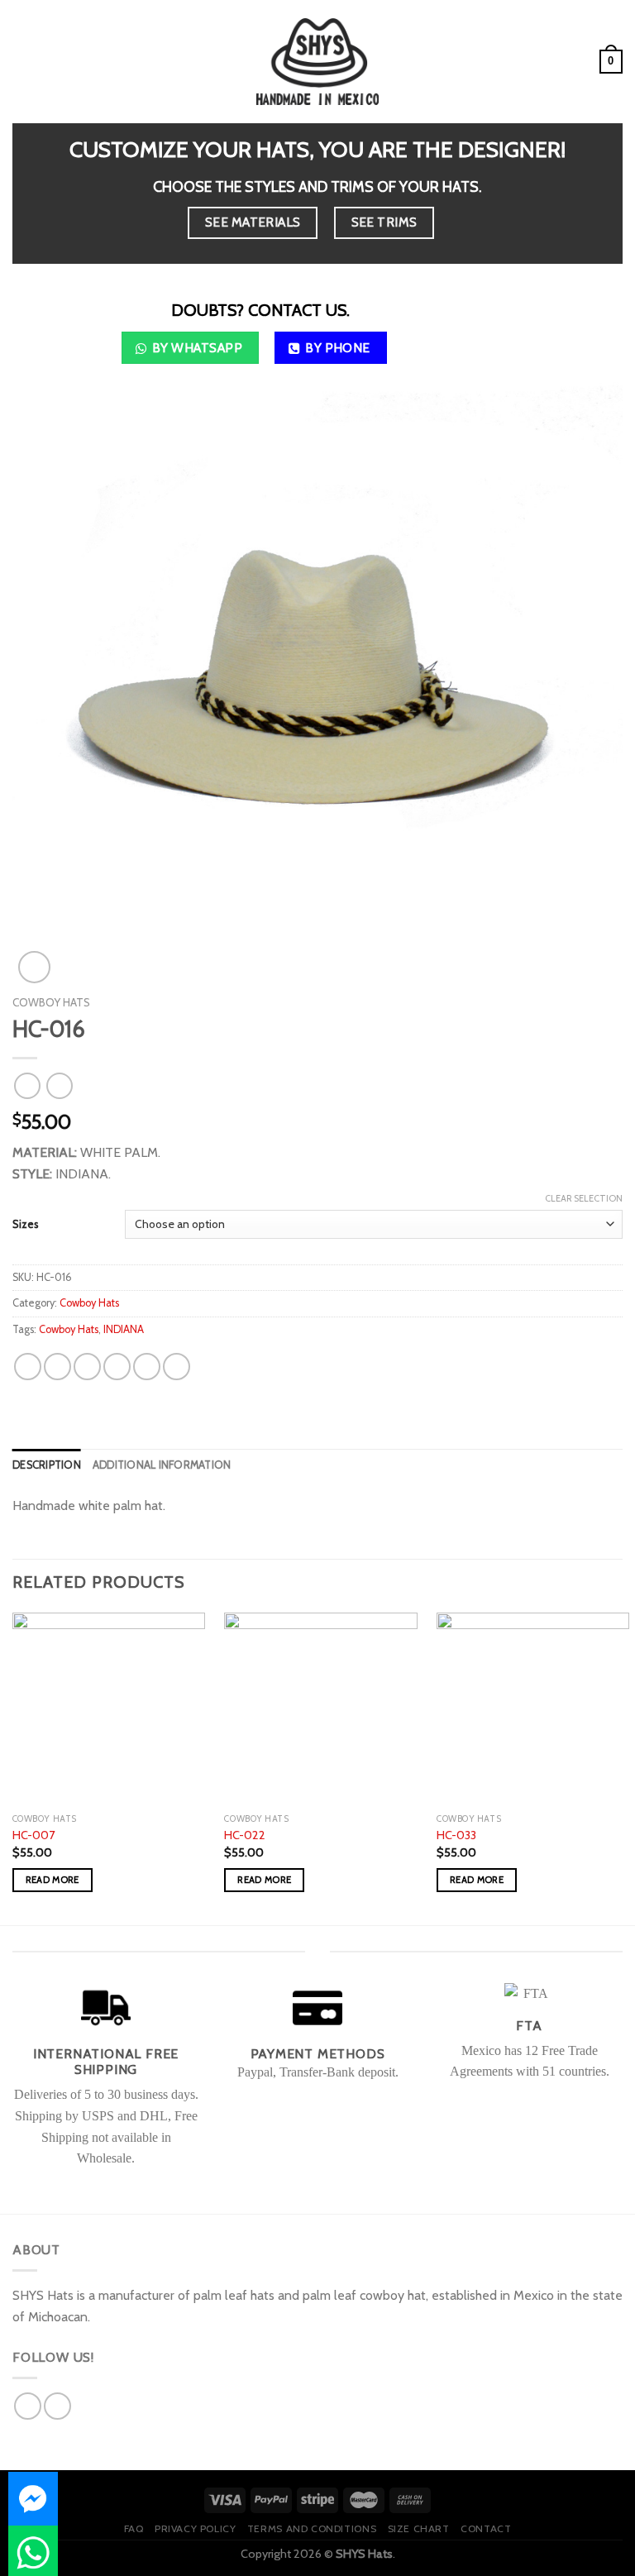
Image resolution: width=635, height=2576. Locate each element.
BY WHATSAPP (197, 348)
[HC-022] (320, 1709)
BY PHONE (338, 348)
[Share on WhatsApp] (28, 1367)
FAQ (134, 2528)
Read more (53, 1880)
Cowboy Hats (51, 1002)
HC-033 (456, 1835)
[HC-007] (109, 1709)
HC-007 (33, 1835)
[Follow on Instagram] (57, 2406)
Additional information (162, 1465)
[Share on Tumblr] (177, 1367)
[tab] (47, 1465)
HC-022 (245, 1835)
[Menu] (22, 62)
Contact (486, 2528)
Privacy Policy (196, 2528)
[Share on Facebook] (57, 1367)
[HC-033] (533, 1709)
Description (47, 1465)
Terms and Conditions (312, 2528)
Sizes (26, 1224)
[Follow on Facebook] (28, 2406)
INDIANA (124, 1329)
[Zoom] (34, 967)
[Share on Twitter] (87, 1367)
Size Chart (419, 2528)
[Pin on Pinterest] (147, 1367)
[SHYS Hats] (318, 61)
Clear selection (584, 1198)
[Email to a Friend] (117, 1367)
